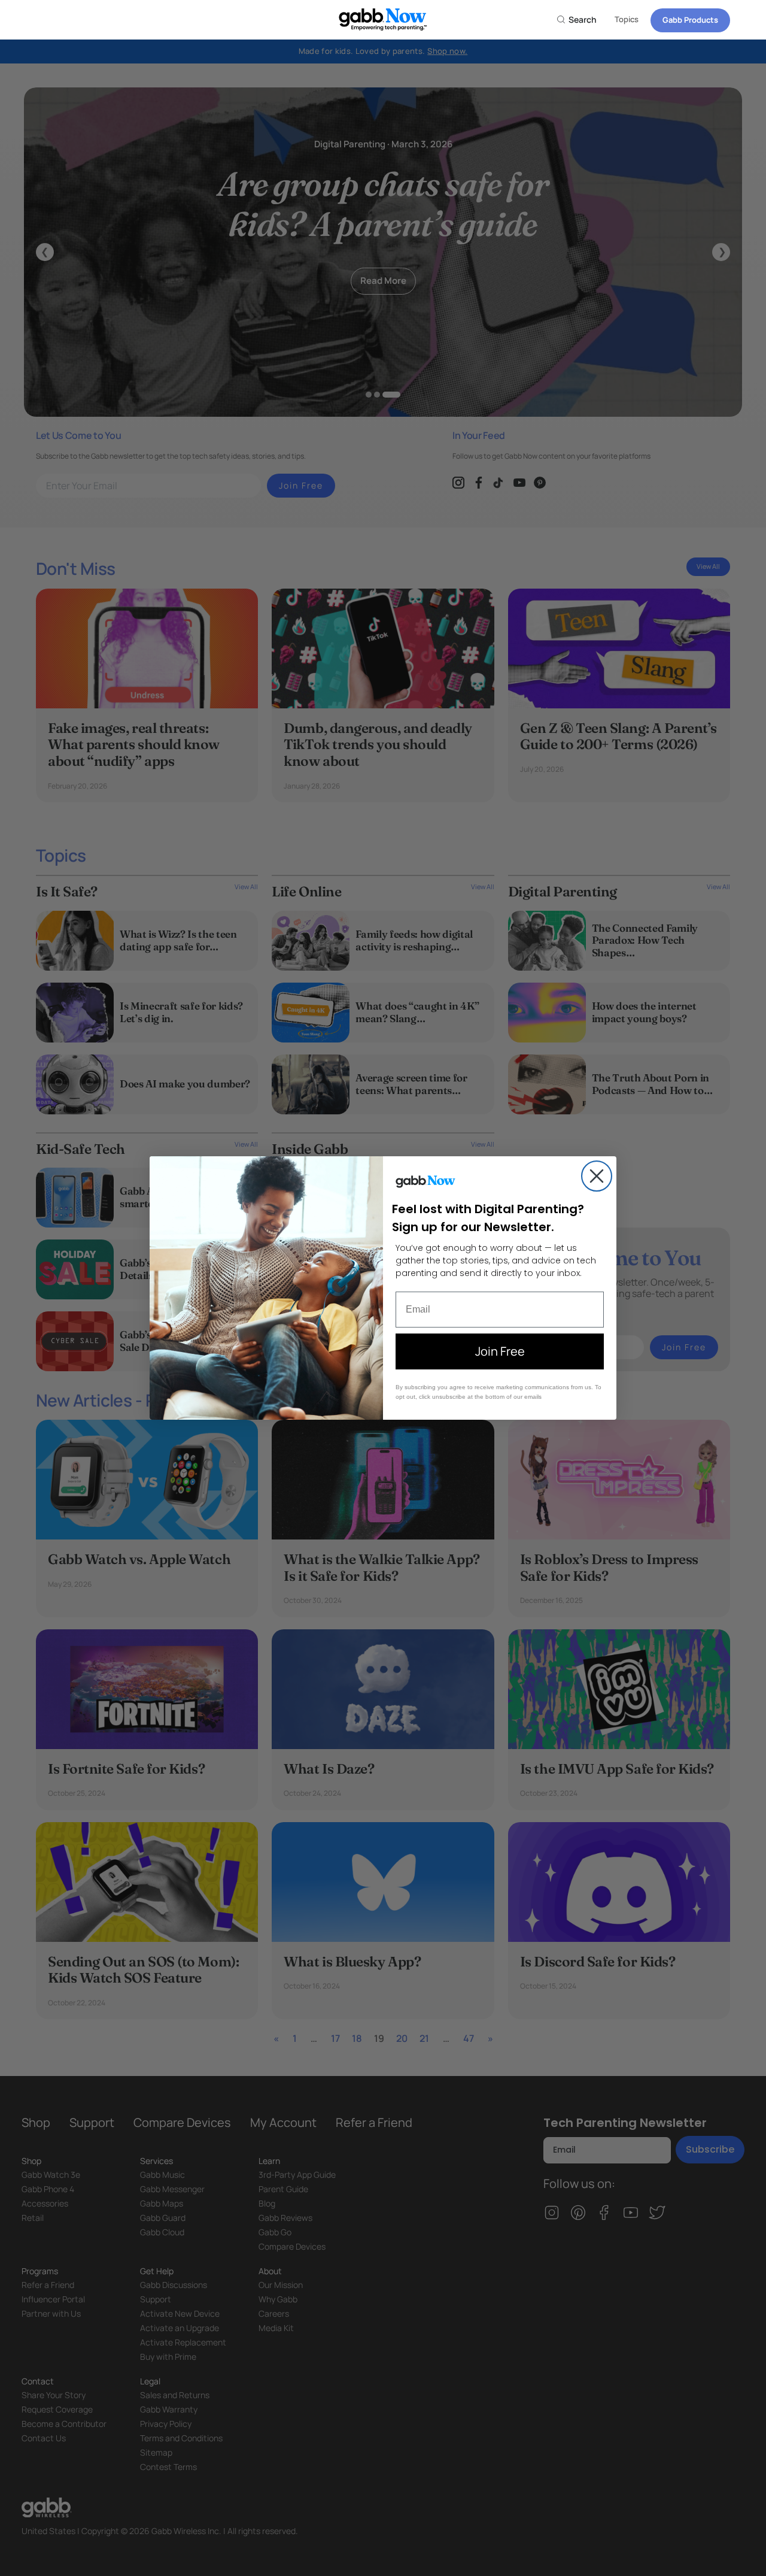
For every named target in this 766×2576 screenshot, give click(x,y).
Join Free (500, 1351)
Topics (627, 19)
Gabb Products (690, 20)
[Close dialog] (597, 1176)
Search (582, 19)
